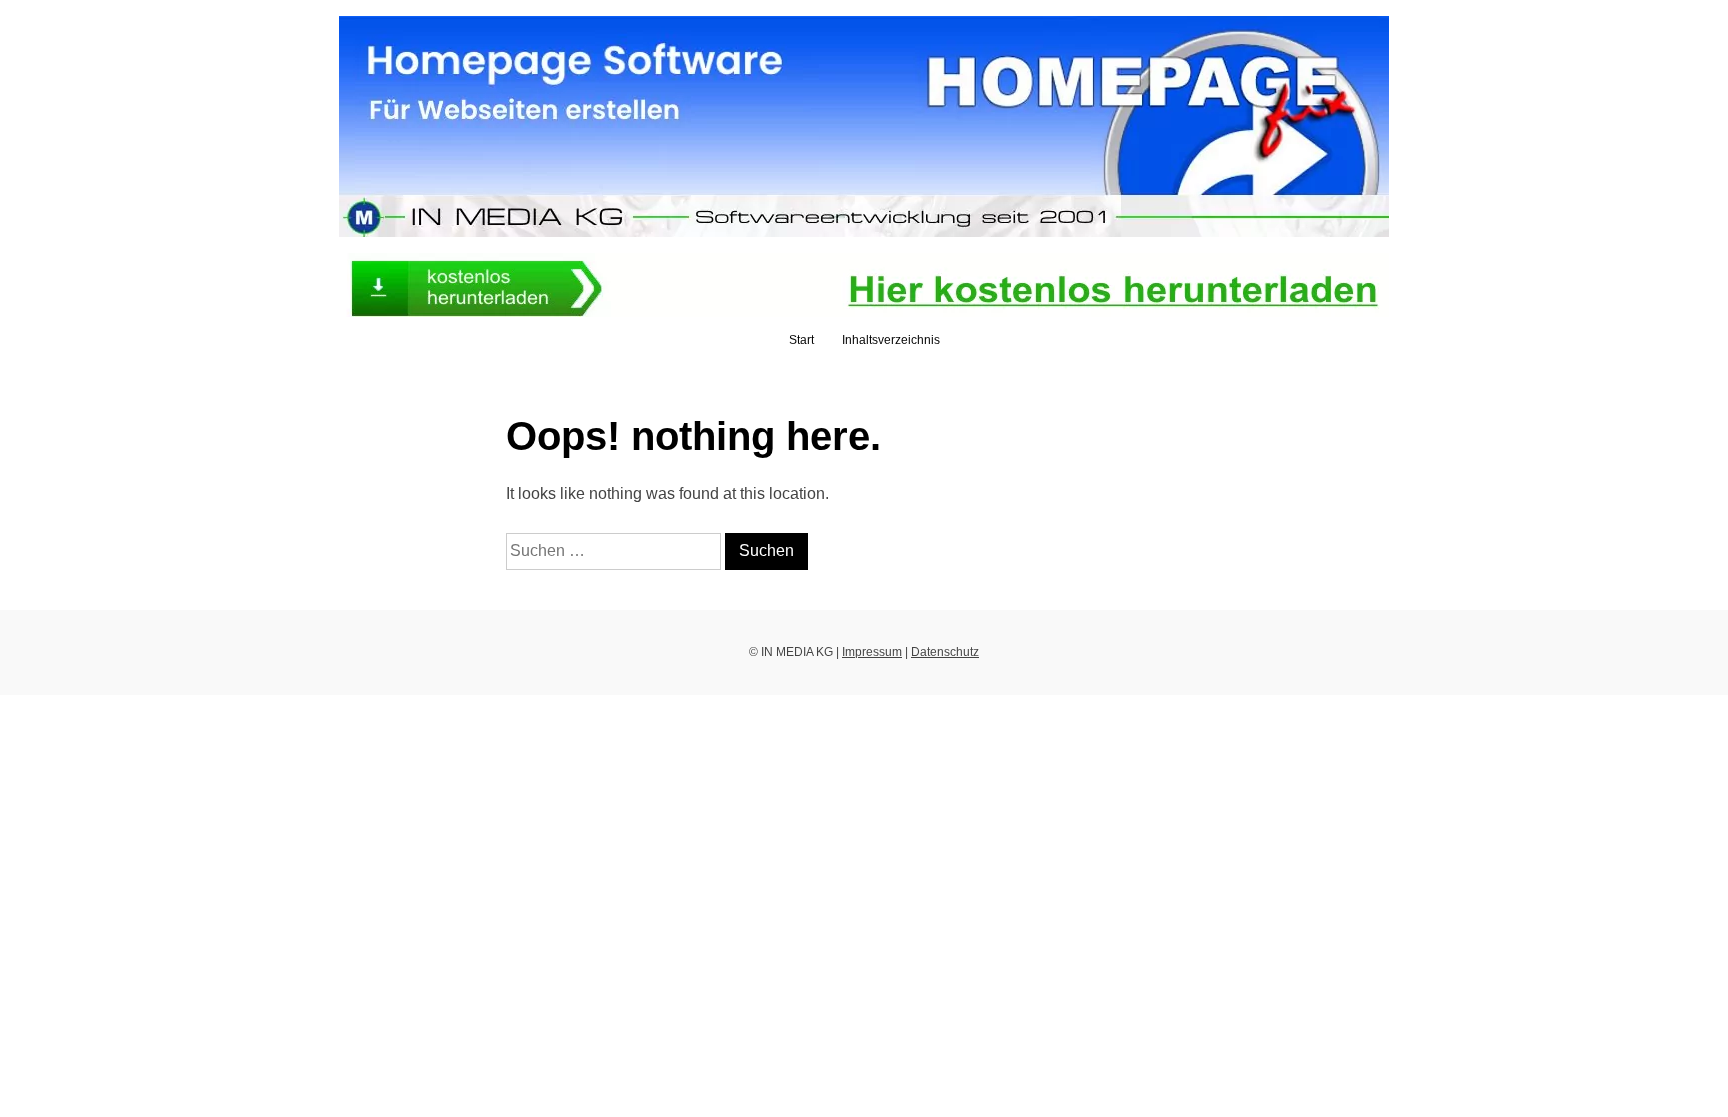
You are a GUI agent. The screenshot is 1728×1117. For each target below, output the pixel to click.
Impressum (872, 652)
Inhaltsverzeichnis (891, 340)
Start (801, 340)
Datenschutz (945, 652)
